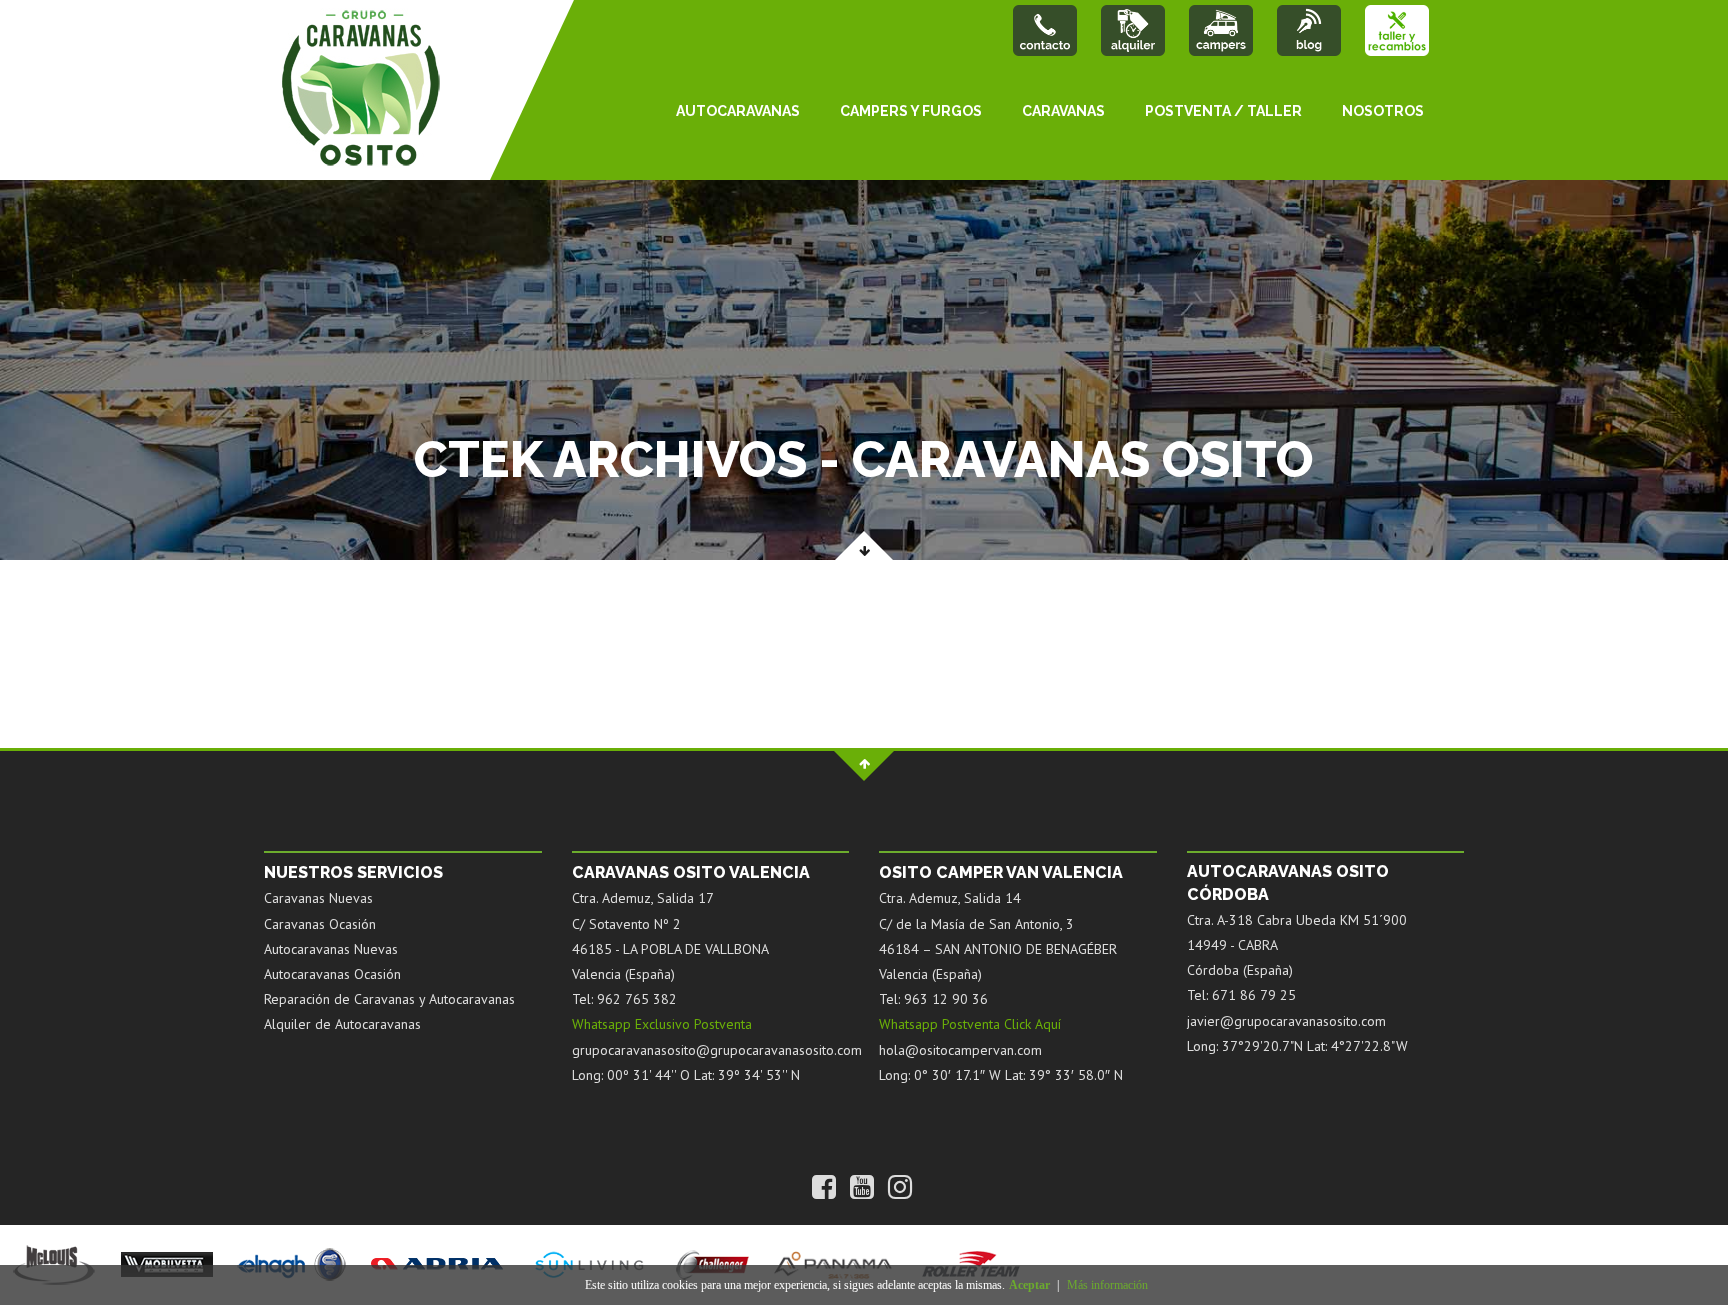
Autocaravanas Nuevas (331, 949)
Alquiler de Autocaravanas (342, 1024)
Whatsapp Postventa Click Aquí (970, 1024)
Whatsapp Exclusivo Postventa (662, 1024)
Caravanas (1063, 111)
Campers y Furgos (911, 111)
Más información (1107, 1285)
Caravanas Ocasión (320, 924)
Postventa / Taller (1223, 111)
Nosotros (1383, 111)
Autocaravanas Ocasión (332, 974)
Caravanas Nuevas (318, 898)
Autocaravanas (738, 111)
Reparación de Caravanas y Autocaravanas (389, 999)
